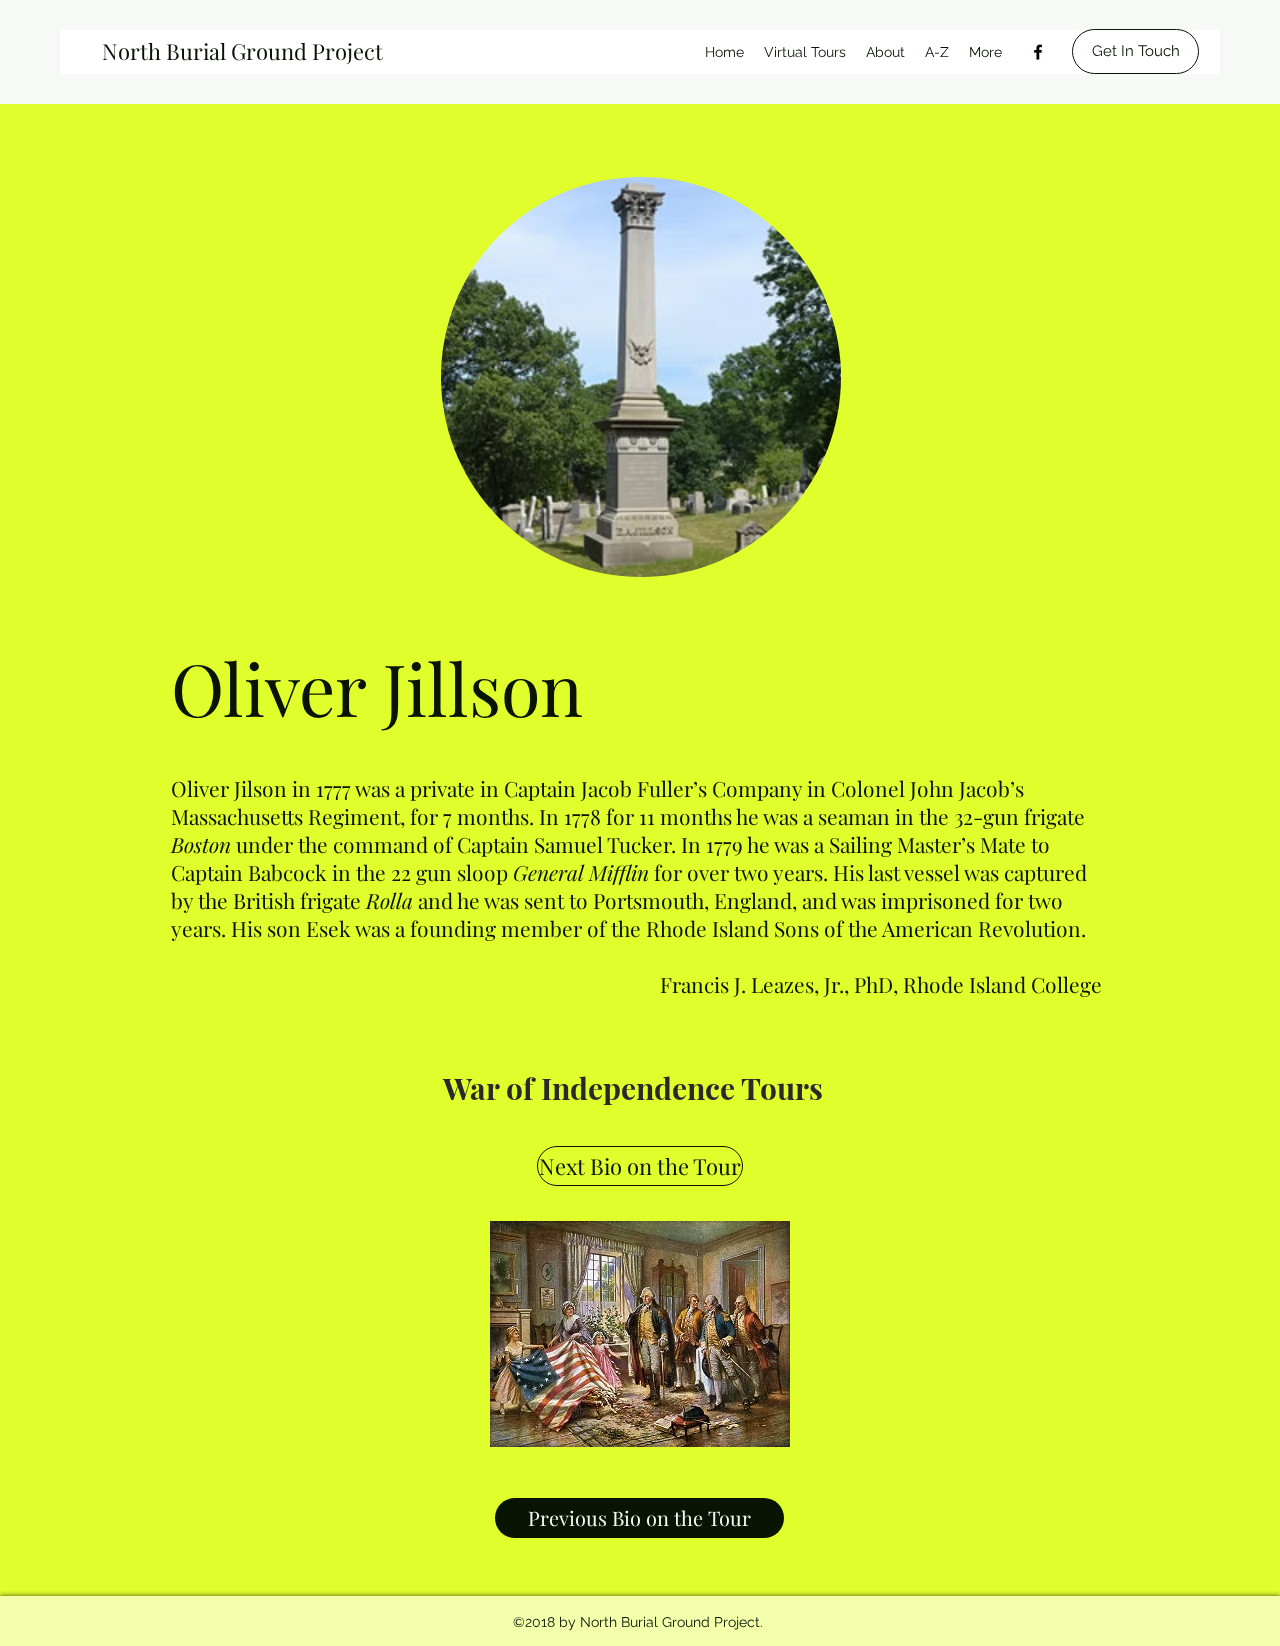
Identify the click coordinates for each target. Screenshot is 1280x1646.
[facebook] (1038, 52)
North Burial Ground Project (242, 51)
